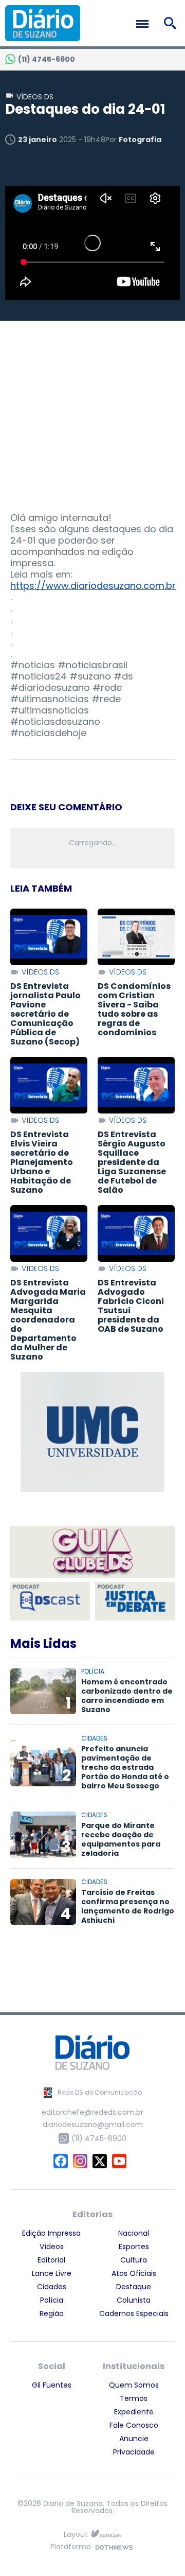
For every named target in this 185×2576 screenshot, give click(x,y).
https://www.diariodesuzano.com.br (93, 586)
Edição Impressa (51, 2233)
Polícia (52, 2300)
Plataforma (71, 2547)
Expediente (134, 2412)
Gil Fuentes (52, 2385)
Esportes (134, 2247)
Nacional (134, 2233)
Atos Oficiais (134, 2273)
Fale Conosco (134, 2425)
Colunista (134, 2300)
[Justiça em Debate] (135, 1601)
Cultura (134, 2260)
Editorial (51, 2260)
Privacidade (134, 2452)
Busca (172, 23)
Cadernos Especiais (134, 2313)
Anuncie (134, 2439)
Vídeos (52, 2247)
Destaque (134, 2287)
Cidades (52, 2287)
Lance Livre (52, 2273)
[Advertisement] (92, 406)
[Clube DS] (92, 1553)
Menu (145, 24)
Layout (76, 2535)
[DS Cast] (50, 1601)
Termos (134, 2398)
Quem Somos (134, 2385)
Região (52, 2313)
